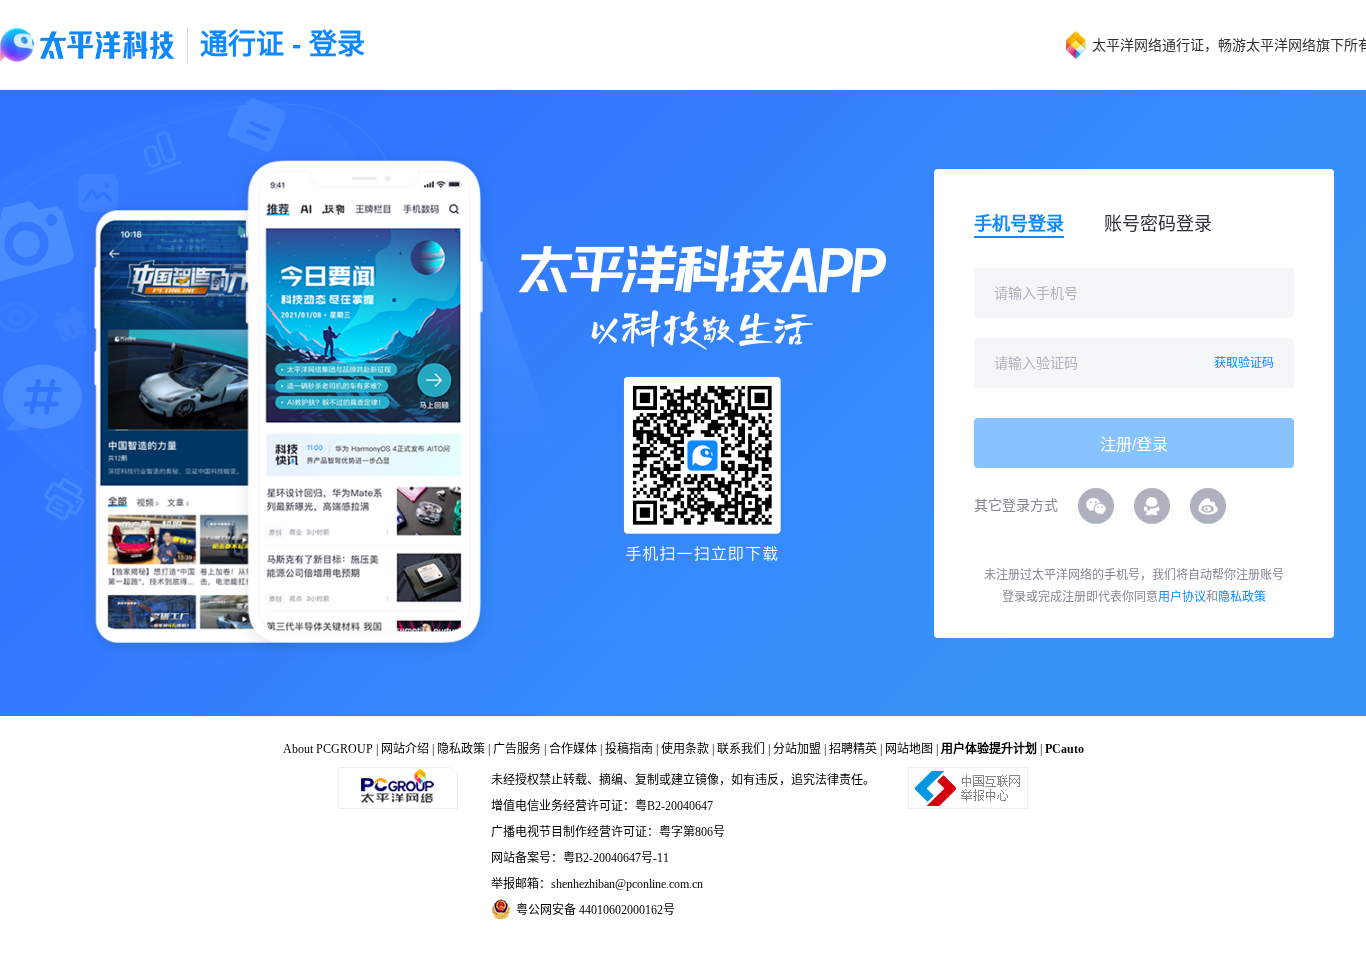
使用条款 (685, 749)
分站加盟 (797, 749)
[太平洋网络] (398, 787)
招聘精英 (853, 749)
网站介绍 (405, 749)
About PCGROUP (328, 749)
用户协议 (1182, 597)
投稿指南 (629, 749)
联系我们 (741, 749)
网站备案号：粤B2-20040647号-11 (580, 858)
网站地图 (909, 749)
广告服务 (517, 749)
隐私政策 (1242, 597)
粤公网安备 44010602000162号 (595, 910)
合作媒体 (573, 749)
